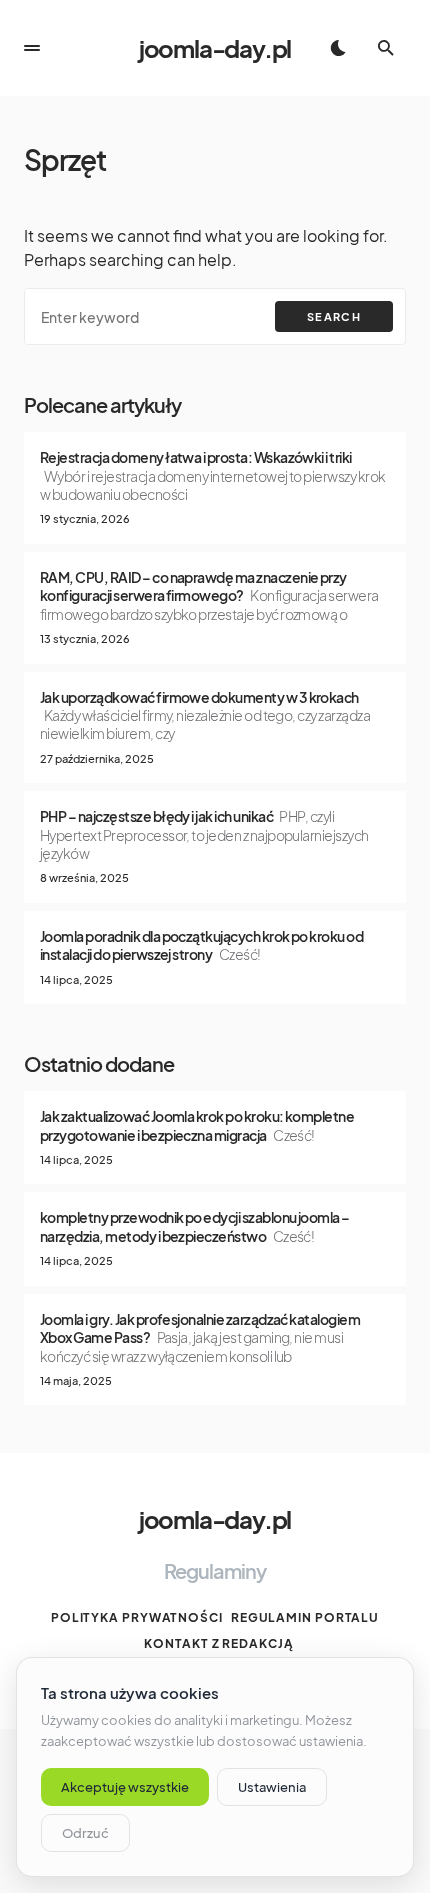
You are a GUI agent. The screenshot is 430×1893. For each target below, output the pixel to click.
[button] (32, 48)
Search (334, 316)
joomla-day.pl (215, 48)
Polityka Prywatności (137, 1617)
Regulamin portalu (305, 1617)
